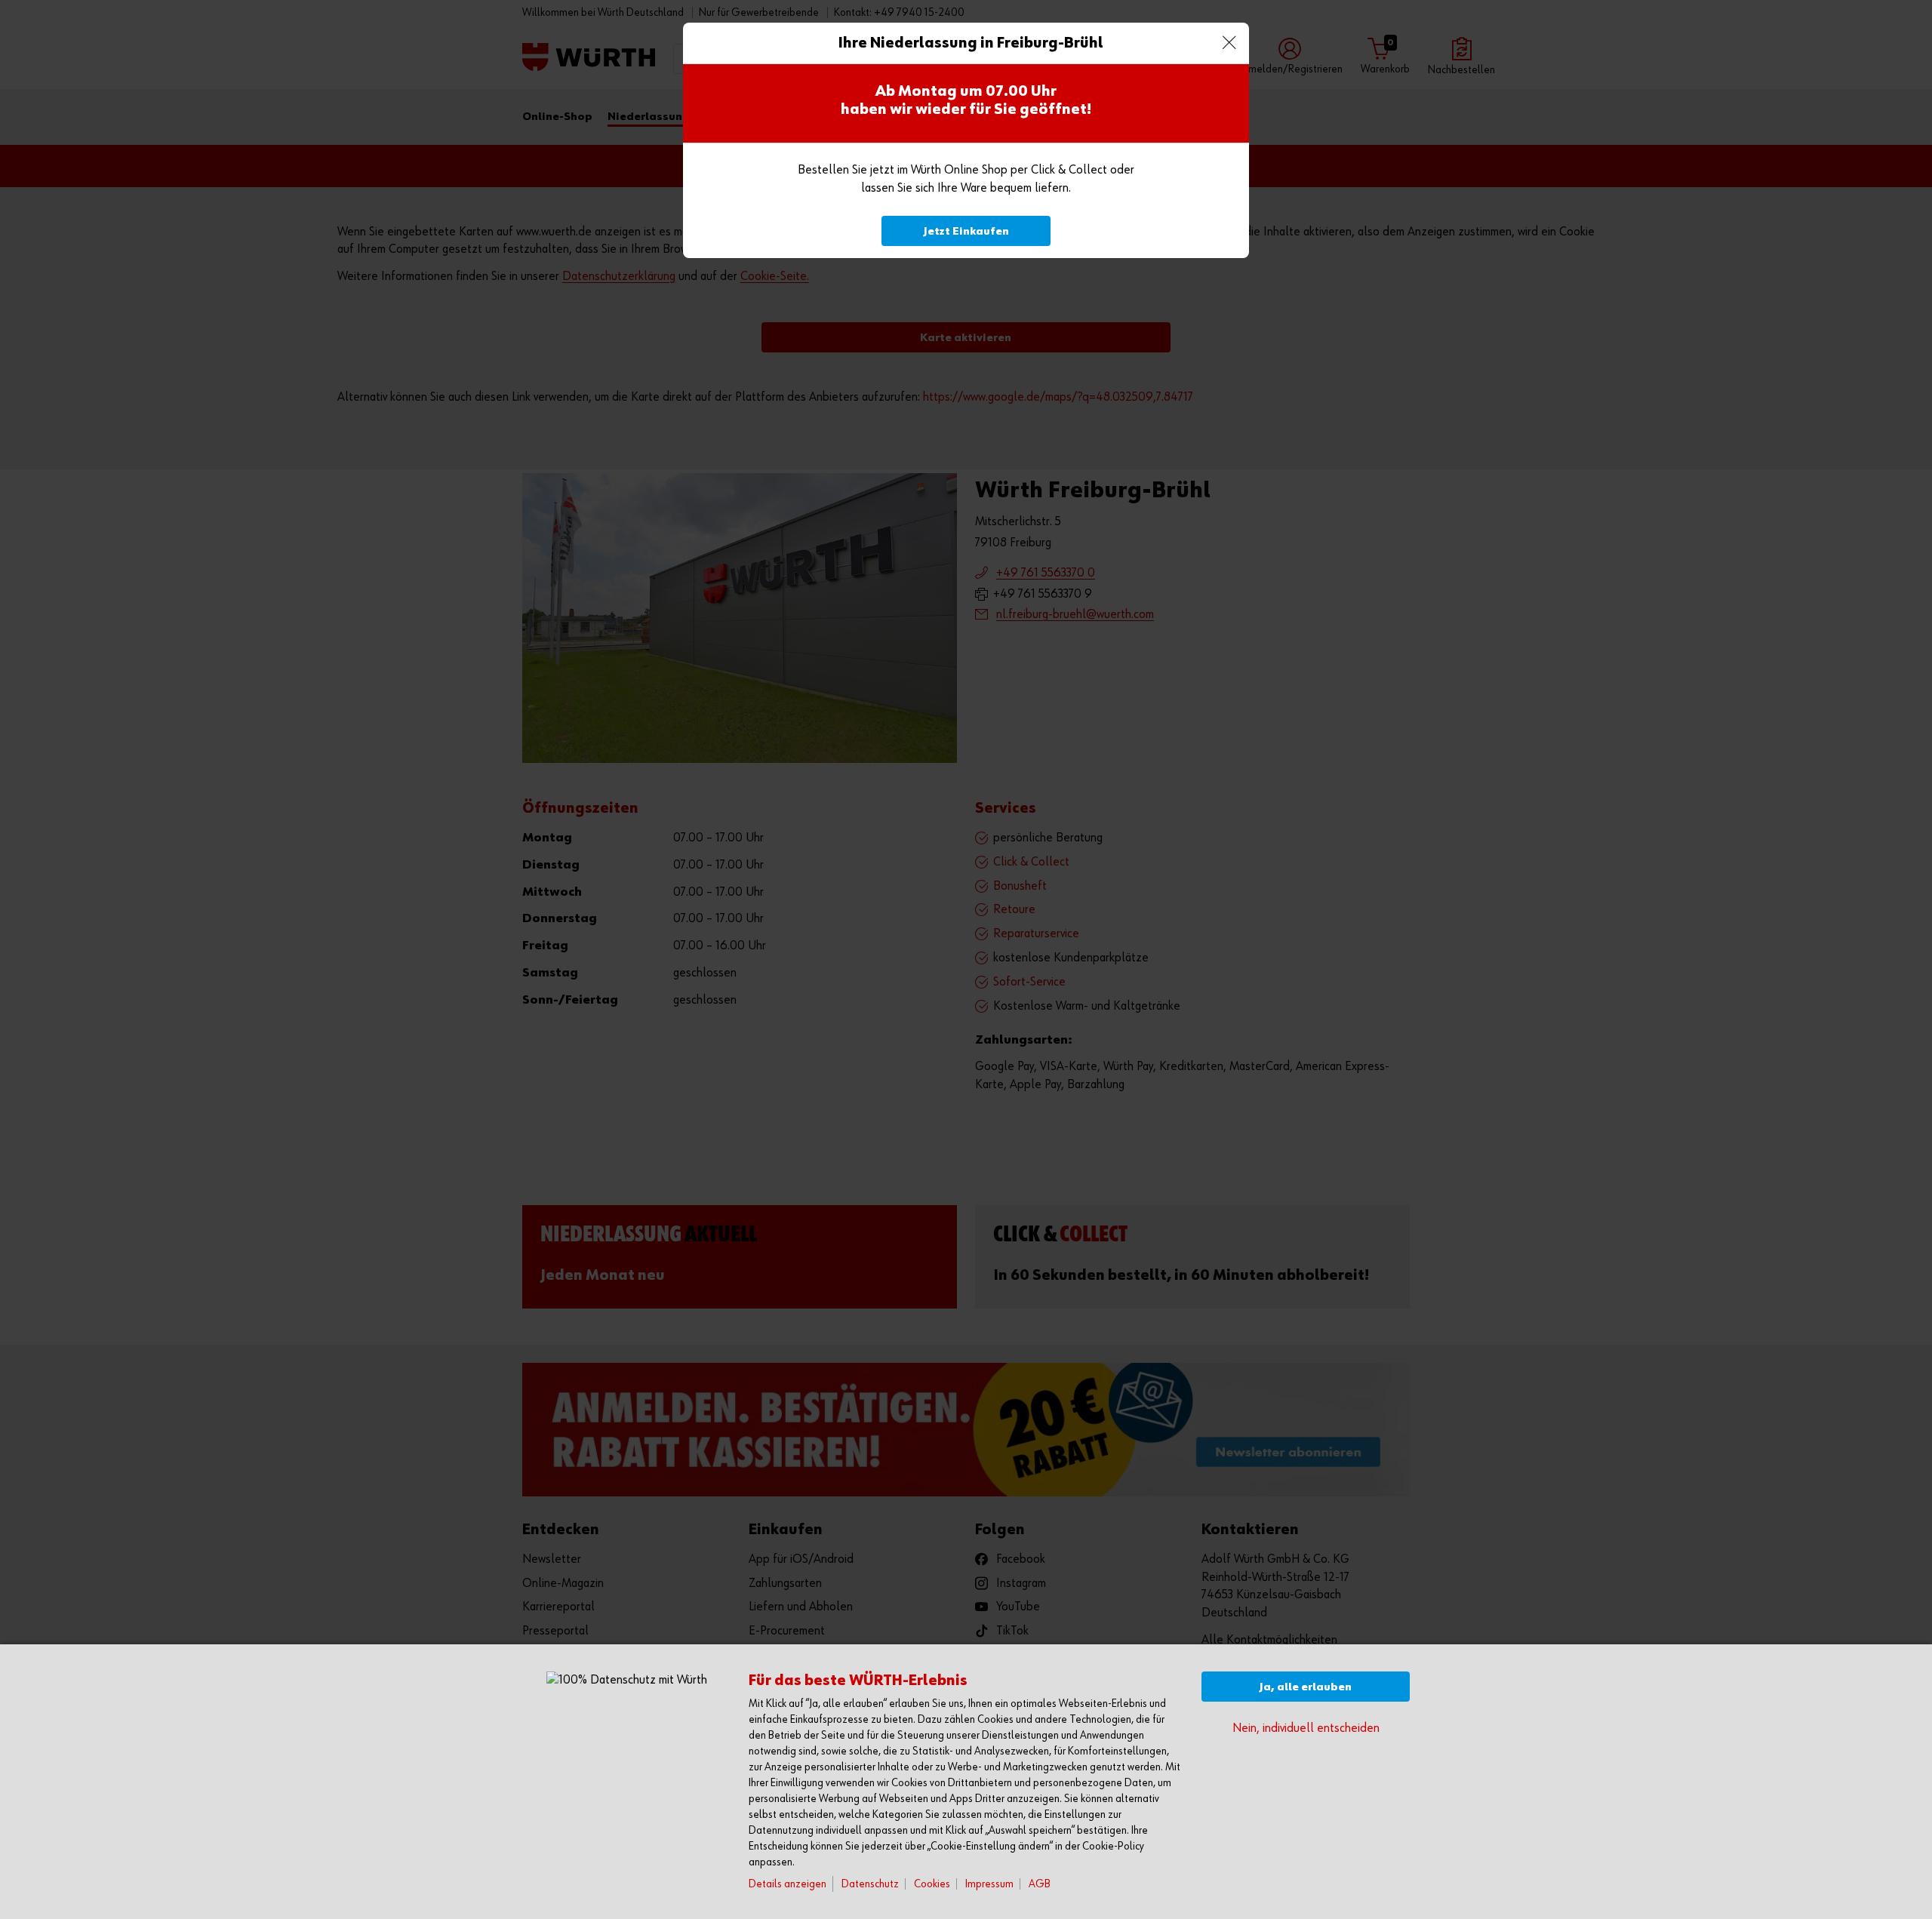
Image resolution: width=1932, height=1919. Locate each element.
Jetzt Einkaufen (966, 231)
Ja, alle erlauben (1306, 1687)
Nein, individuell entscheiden (1306, 1728)
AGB (1040, 1884)
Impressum (989, 1884)
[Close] (1229, 43)
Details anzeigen (788, 1884)
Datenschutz (870, 1884)
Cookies (932, 1884)
